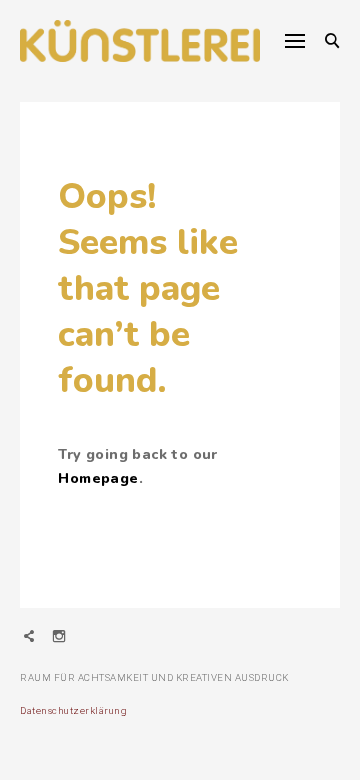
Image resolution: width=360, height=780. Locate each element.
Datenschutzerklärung (73, 710)
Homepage (98, 478)
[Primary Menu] (295, 41)
